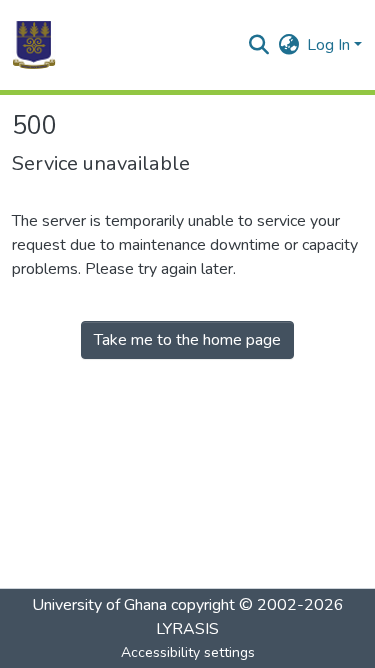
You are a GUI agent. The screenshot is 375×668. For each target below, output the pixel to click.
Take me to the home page (187, 340)
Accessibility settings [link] (188, 652)
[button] (34, 45)
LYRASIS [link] (187, 629)
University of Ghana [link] (99, 605)
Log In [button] (330, 45)
